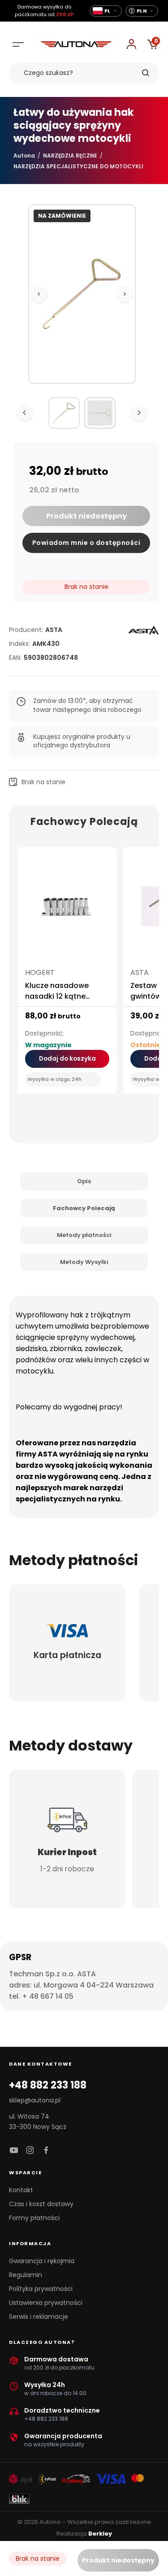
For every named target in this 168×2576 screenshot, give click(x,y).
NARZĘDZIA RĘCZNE (70, 156)
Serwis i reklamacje (39, 2317)
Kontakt (21, 2190)
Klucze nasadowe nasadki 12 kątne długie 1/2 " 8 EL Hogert (65, 996)
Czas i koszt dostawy (41, 2204)
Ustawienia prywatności (46, 2303)
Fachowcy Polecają (84, 1208)
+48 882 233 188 (48, 2085)
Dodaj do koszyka (67, 1059)
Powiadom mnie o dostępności (86, 543)
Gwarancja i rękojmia (42, 2261)
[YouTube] (14, 2151)
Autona (24, 156)
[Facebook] (46, 2151)
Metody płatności (84, 1235)
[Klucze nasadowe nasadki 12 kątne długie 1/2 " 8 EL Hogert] (67, 910)
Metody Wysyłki (84, 1262)
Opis (84, 1181)
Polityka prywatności (41, 2289)
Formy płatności (34, 2218)
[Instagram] (30, 2151)
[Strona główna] (76, 45)
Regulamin (26, 2275)
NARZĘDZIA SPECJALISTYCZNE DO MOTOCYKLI (78, 166)
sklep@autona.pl (35, 2100)
